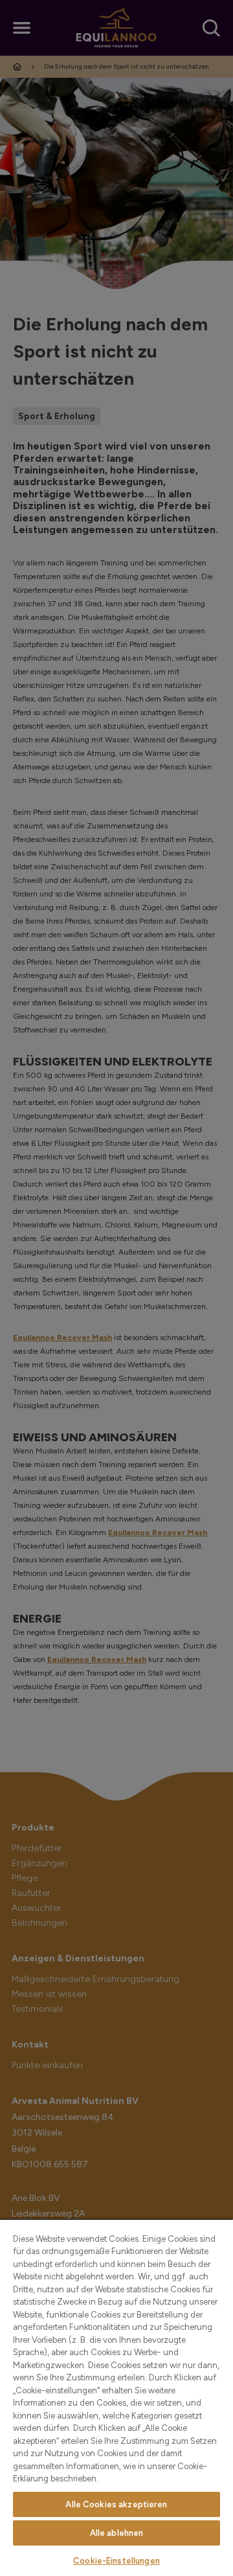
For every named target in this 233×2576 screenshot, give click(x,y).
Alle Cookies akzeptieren (116, 2504)
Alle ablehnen (117, 2533)
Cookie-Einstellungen (116, 2561)
